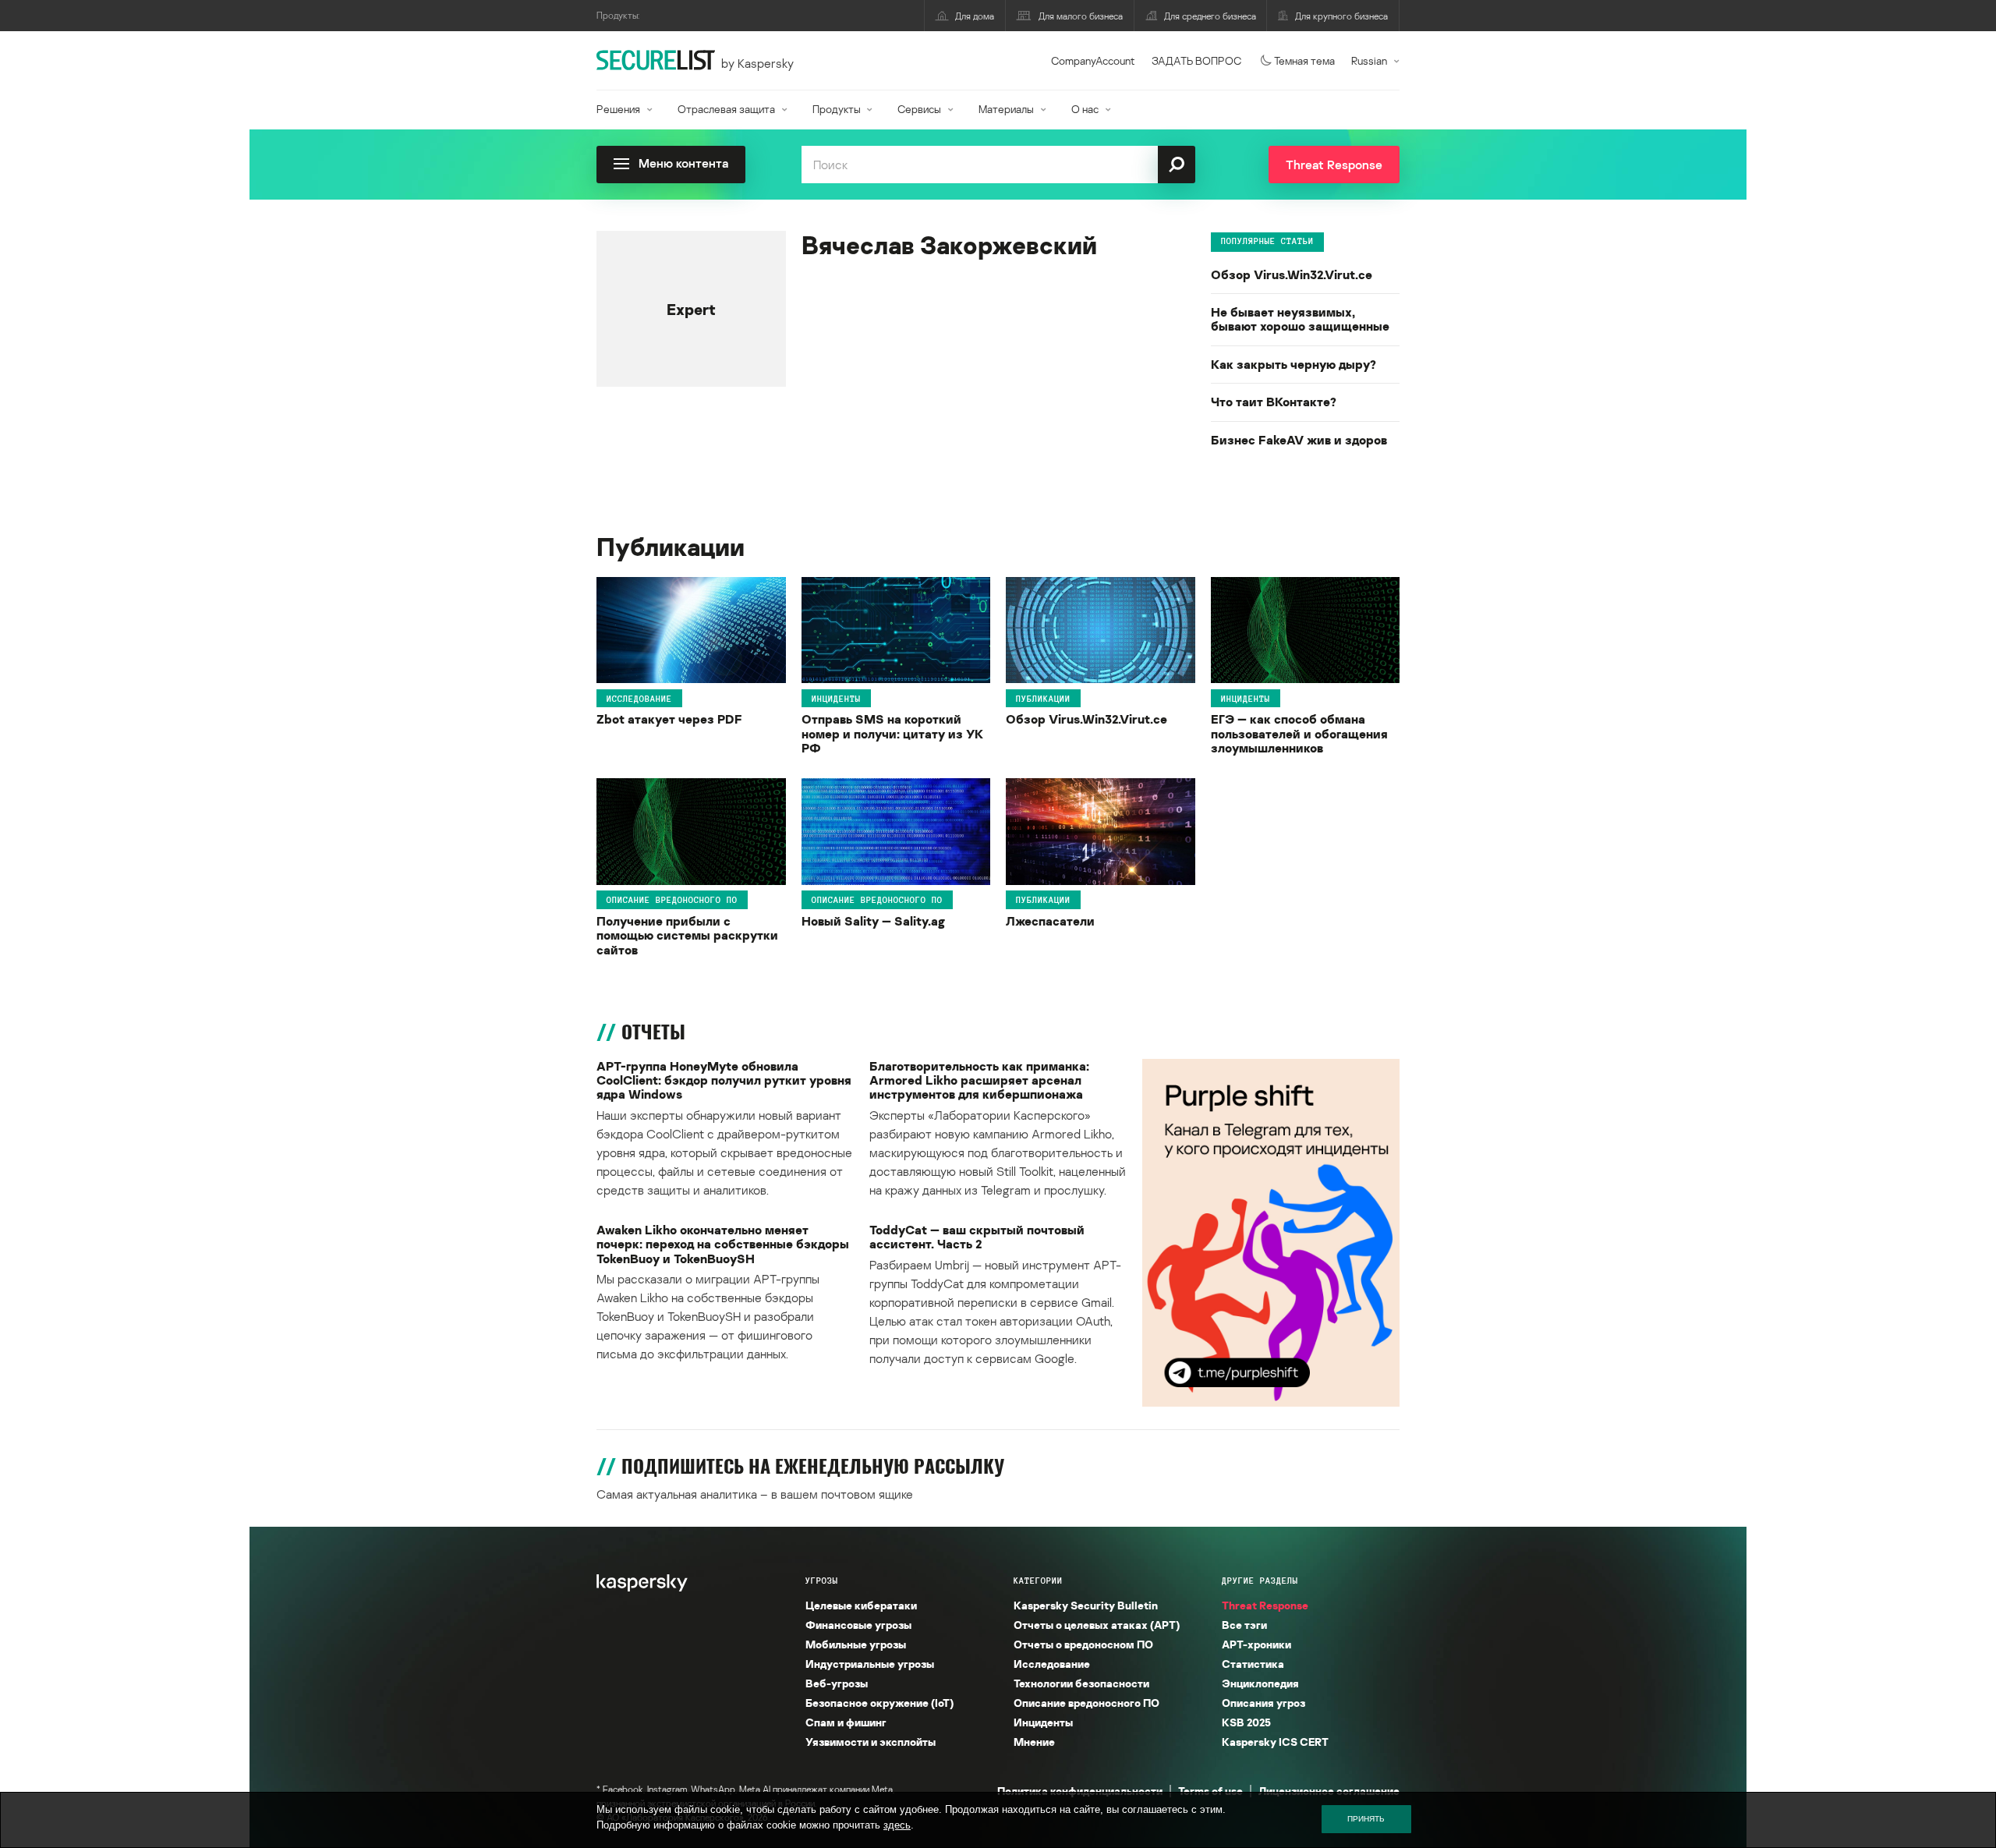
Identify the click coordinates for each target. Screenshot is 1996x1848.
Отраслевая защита (726, 109)
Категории (1038, 1581)
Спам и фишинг (846, 1722)
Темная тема (1304, 60)
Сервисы (919, 109)
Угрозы (822, 1581)
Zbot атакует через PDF (669, 719)
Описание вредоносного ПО (672, 900)
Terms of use (1210, 1791)
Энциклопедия (1260, 1683)
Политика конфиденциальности (1080, 1791)
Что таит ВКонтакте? (1274, 402)
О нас (1085, 109)
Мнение (1034, 1742)
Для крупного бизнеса (1341, 16)
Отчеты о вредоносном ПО (1083, 1644)
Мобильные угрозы (856, 1644)
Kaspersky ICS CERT (1275, 1742)
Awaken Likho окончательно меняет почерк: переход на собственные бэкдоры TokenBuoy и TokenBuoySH (723, 1244)
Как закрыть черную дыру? (1294, 364)
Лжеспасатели (1050, 921)
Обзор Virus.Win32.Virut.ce (1292, 274)
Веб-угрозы (837, 1683)
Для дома (975, 16)
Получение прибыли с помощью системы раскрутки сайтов (687, 935)
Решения (618, 109)
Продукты (837, 109)
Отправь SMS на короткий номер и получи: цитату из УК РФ (892, 733)
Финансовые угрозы (858, 1625)
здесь (897, 1825)
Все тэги (1244, 1625)
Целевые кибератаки (861, 1605)
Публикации (1043, 698)
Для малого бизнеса (1081, 16)
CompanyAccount (1093, 60)
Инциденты (836, 698)
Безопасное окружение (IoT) (879, 1703)
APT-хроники (1256, 1644)
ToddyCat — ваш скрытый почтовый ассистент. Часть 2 (977, 1237)
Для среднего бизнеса (1210, 16)
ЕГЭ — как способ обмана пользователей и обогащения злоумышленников (1299, 733)
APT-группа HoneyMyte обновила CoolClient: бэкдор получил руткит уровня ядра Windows (724, 1080)
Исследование (639, 698)
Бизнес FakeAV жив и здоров (1299, 440)
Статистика (1253, 1664)
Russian (1369, 60)
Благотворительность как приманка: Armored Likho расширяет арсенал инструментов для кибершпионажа (979, 1080)
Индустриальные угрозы (870, 1664)
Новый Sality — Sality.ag (873, 921)
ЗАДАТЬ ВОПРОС (1196, 60)
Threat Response (1265, 1605)
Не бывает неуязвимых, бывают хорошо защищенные (1300, 319)
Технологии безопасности (1081, 1683)
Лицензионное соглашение (1329, 1791)
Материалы (1006, 109)
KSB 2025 (1246, 1722)
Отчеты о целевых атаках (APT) (1097, 1625)
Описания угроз (1263, 1703)
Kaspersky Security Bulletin (1086, 1605)
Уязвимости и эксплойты (871, 1742)
